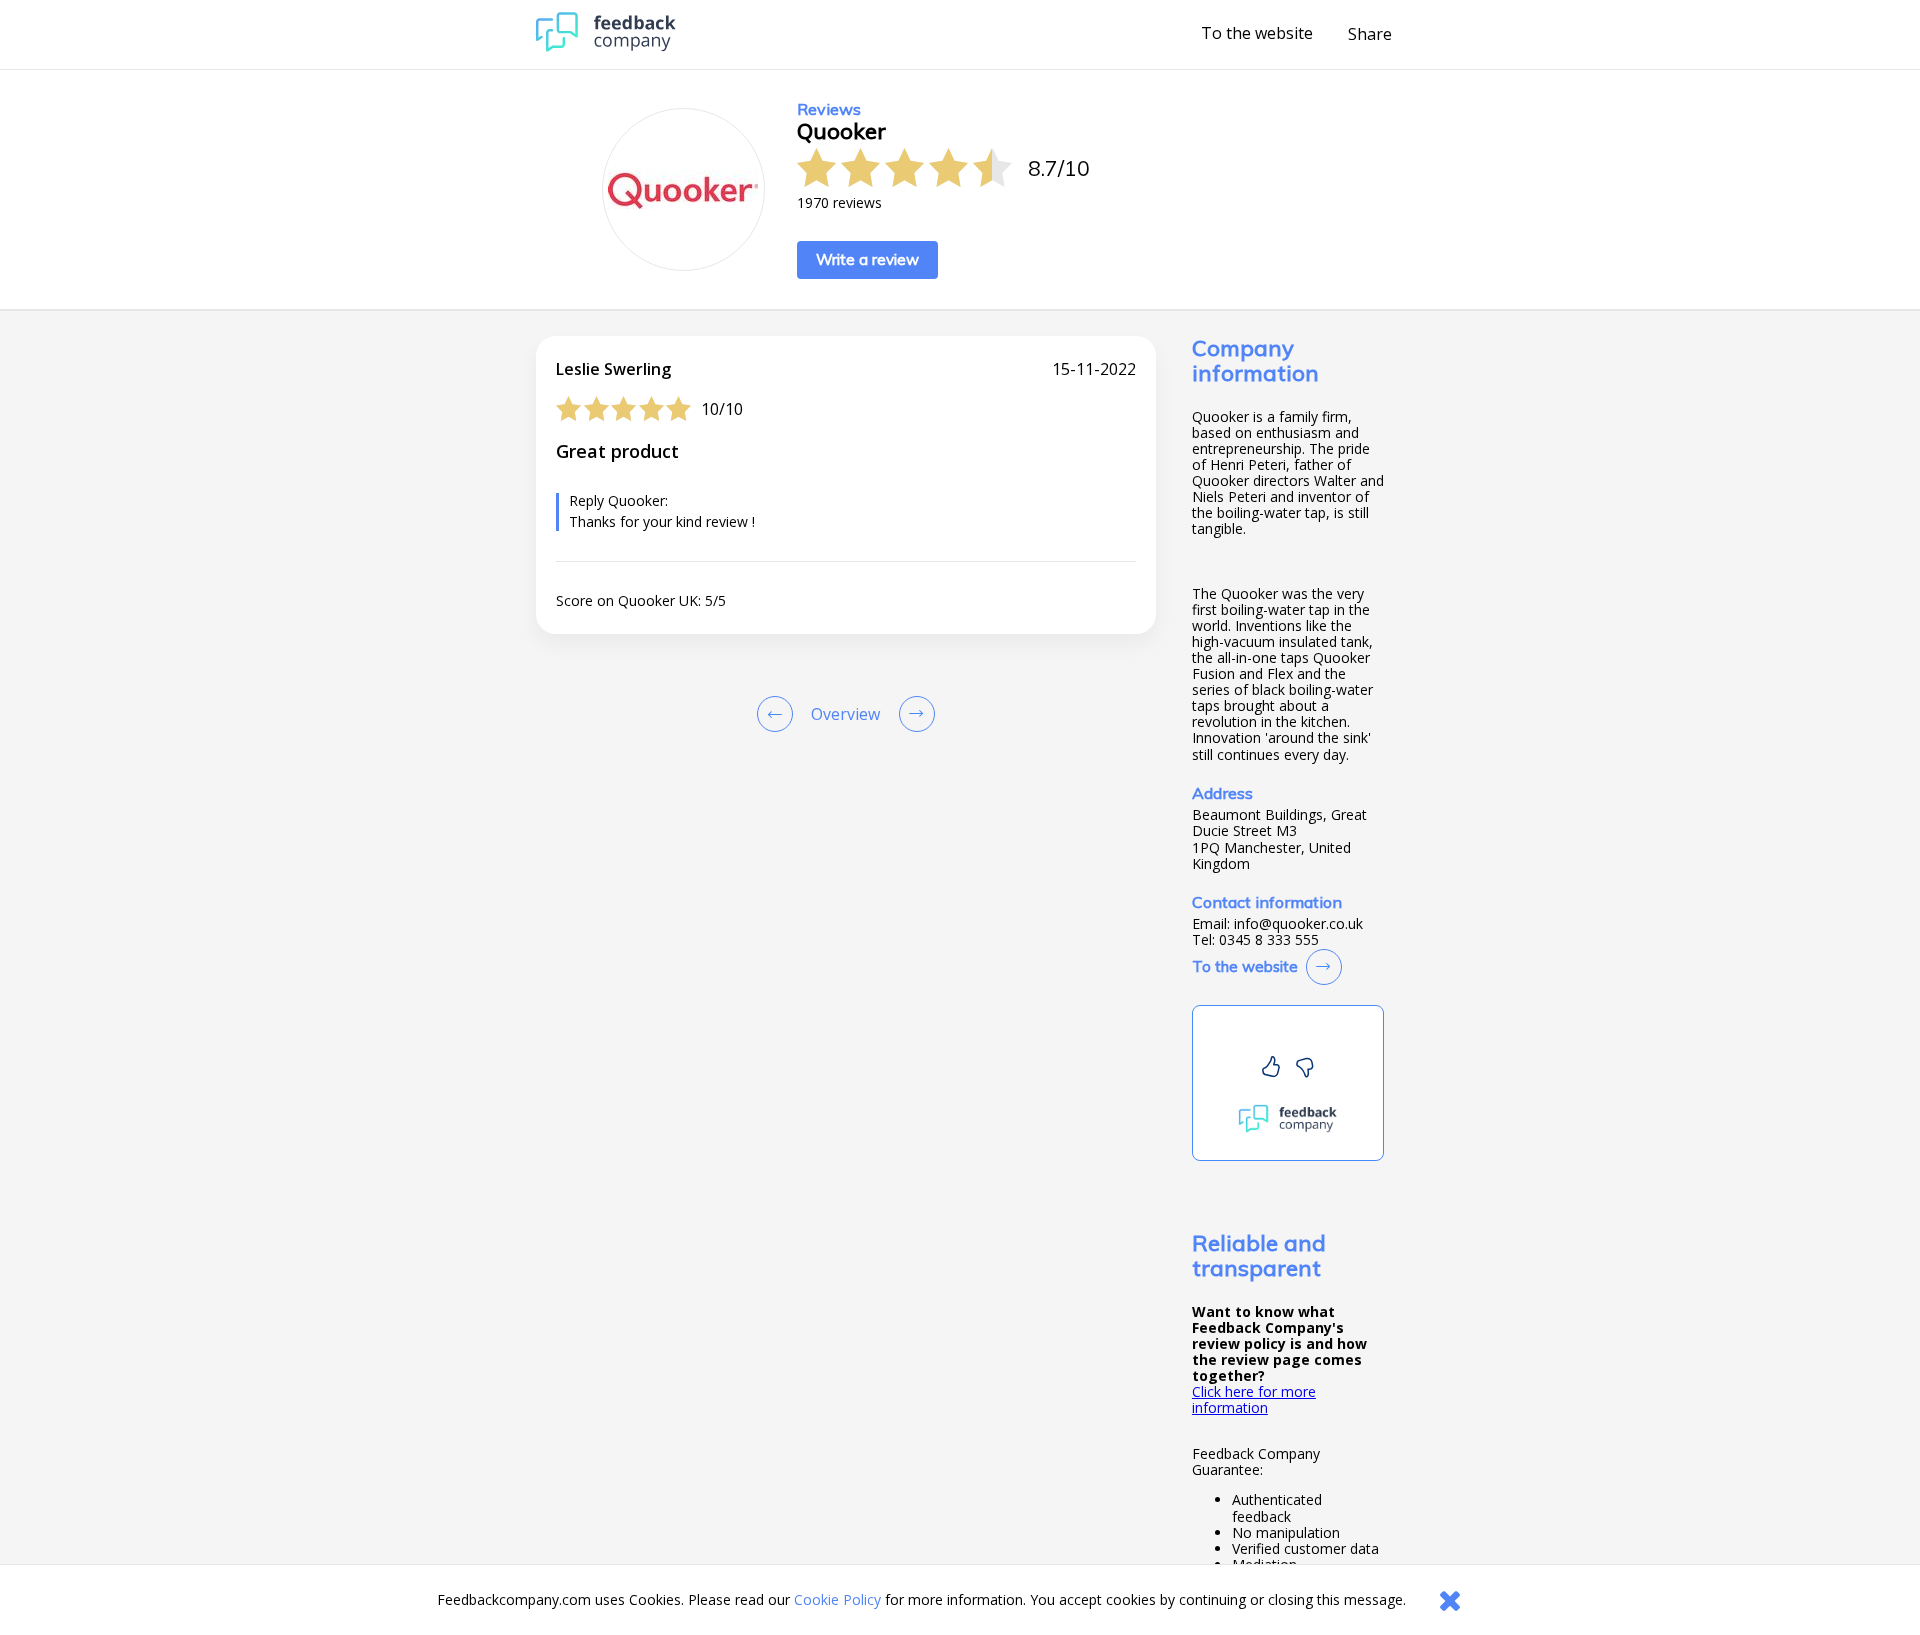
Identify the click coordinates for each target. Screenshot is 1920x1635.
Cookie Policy (837, 1599)
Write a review (867, 259)
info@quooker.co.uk (1298, 924)
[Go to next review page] (913, 714)
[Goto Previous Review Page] (779, 714)
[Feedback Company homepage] (606, 46)
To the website (1257, 34)
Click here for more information (1254, 1399)
